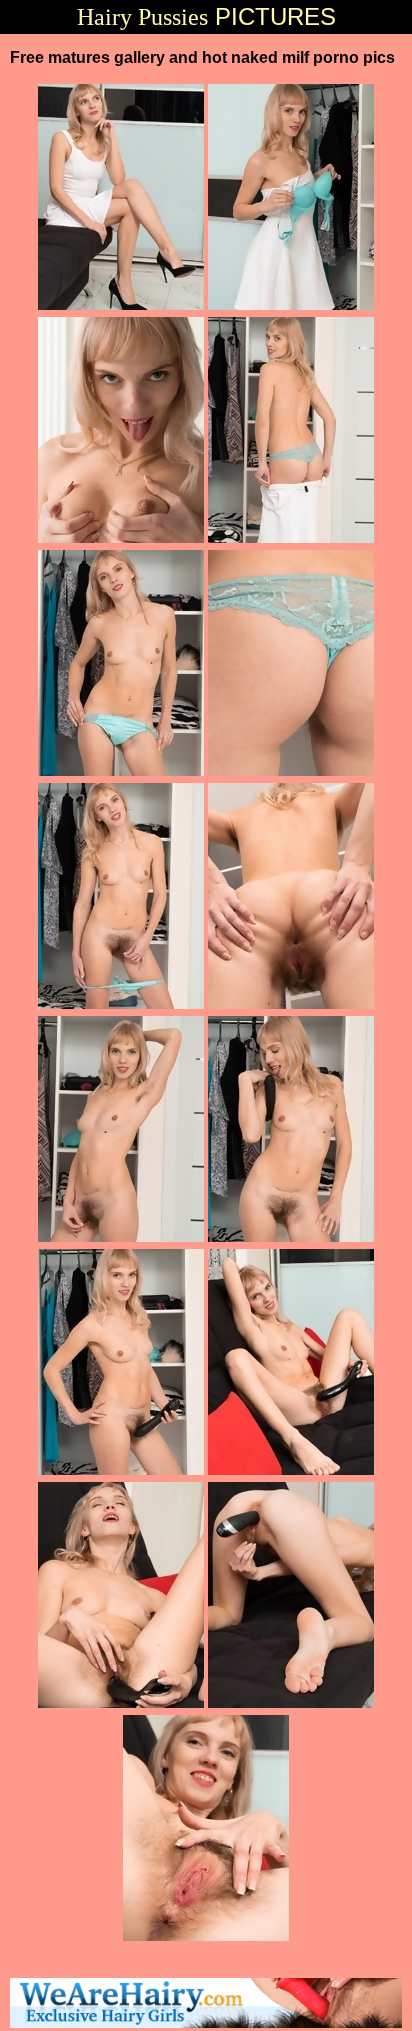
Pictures (206, 17)
